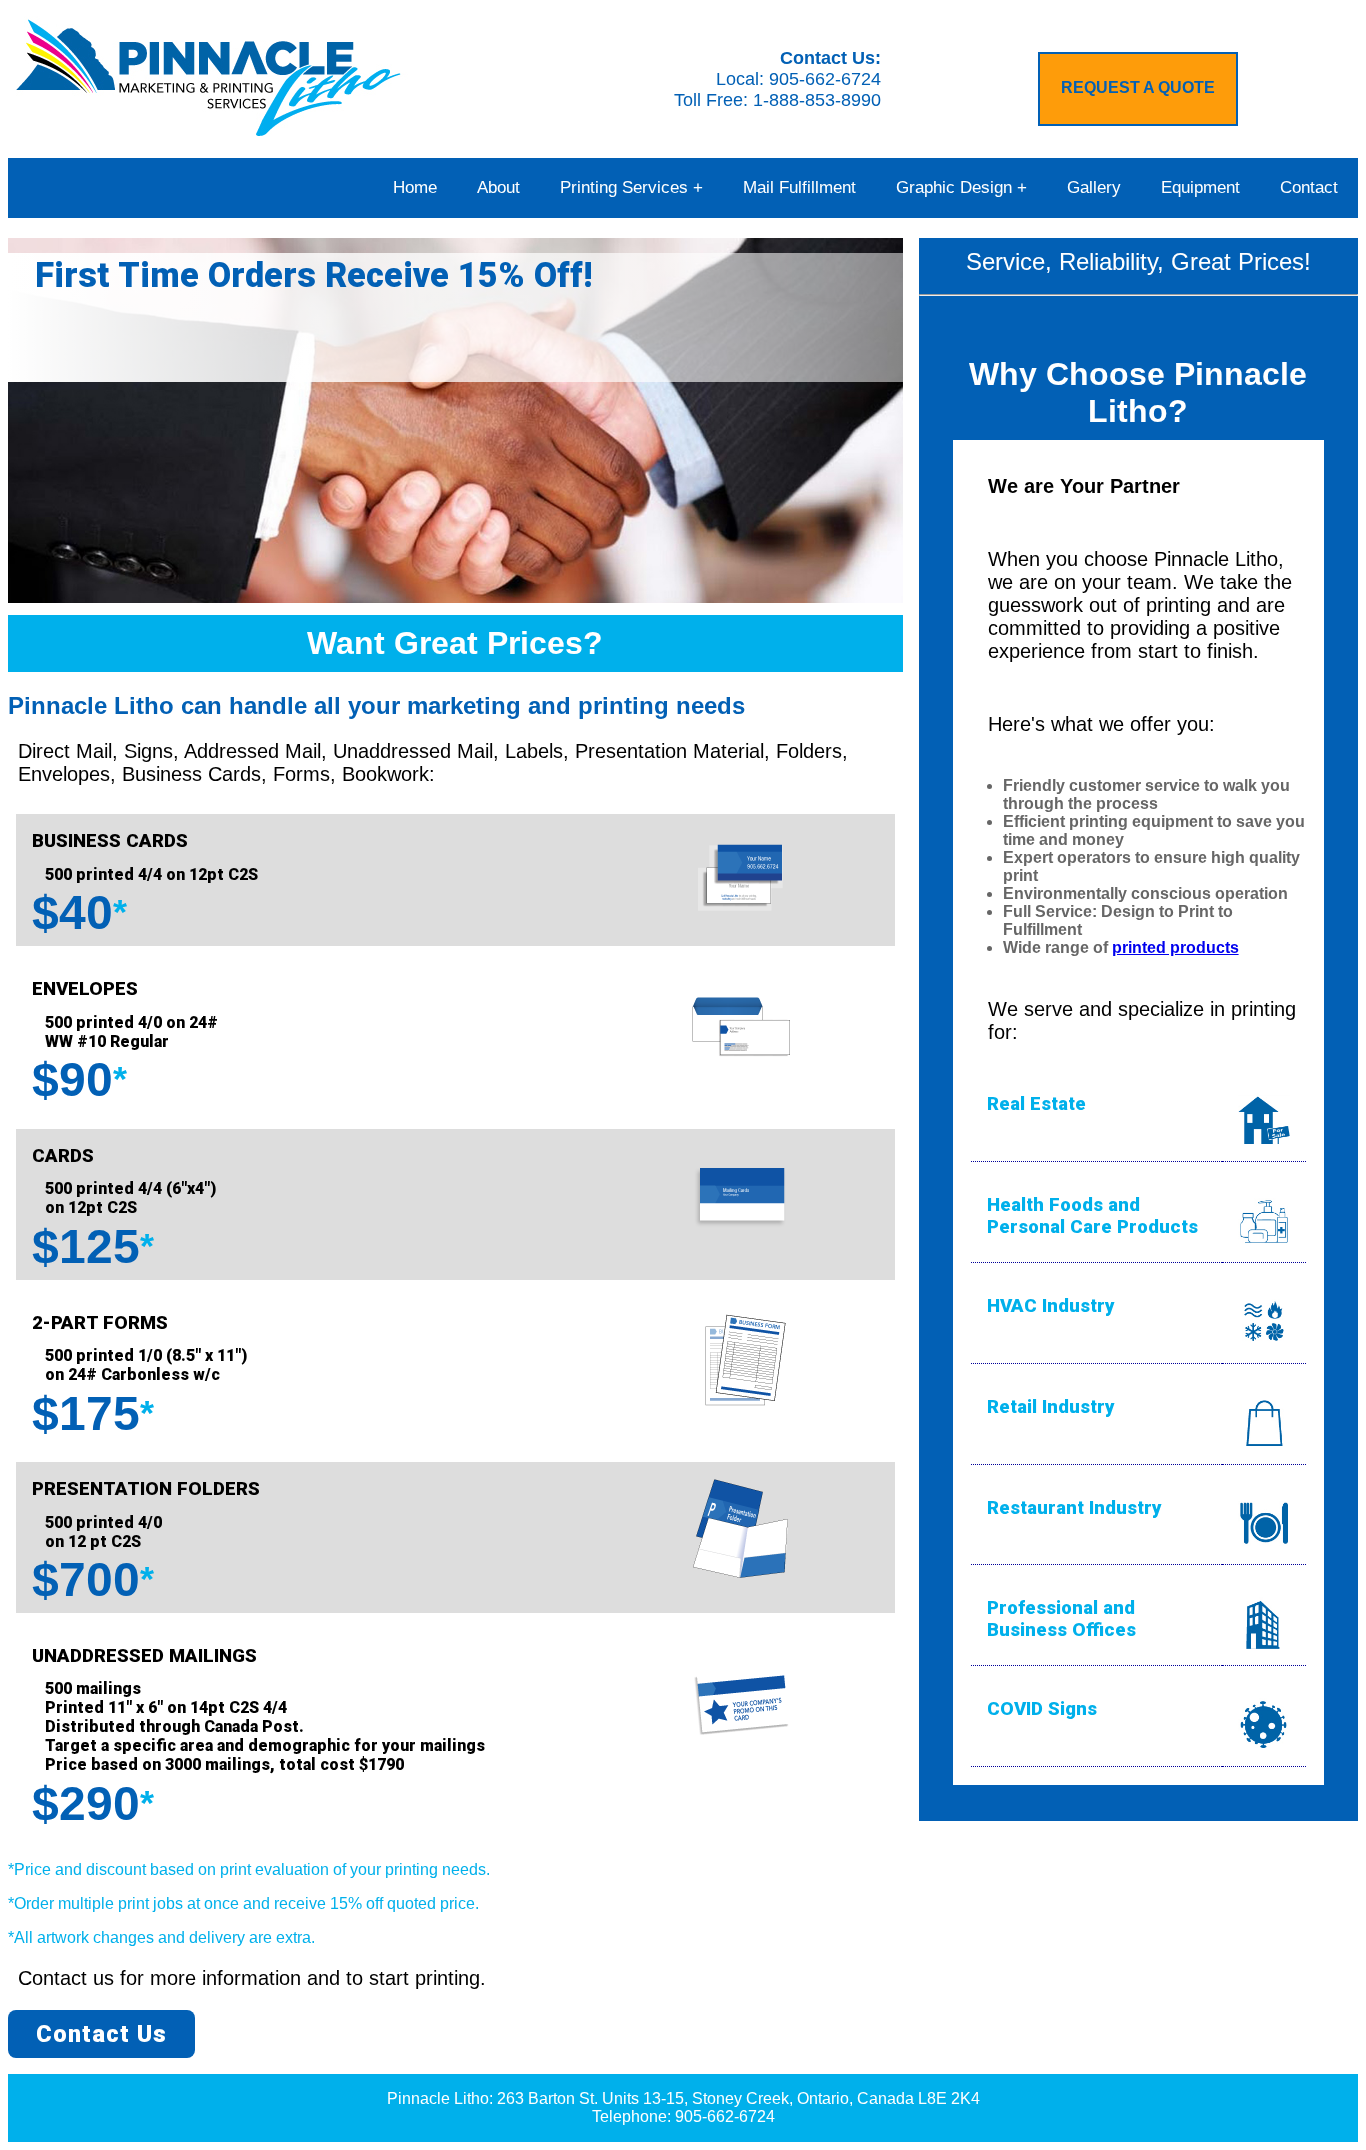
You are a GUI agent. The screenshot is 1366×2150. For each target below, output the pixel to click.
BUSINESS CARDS (110, 841)
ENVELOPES (85, 989)
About (498, 187)
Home (415, 187)
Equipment (1200, 187)
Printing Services (624, 187)
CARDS (63, 1156)
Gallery (1094, 187)
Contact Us (101, 2034)
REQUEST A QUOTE (1138, 87)
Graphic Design (954, 187)
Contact (1309, 187)
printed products (1175, 947)
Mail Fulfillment (799, 187)
